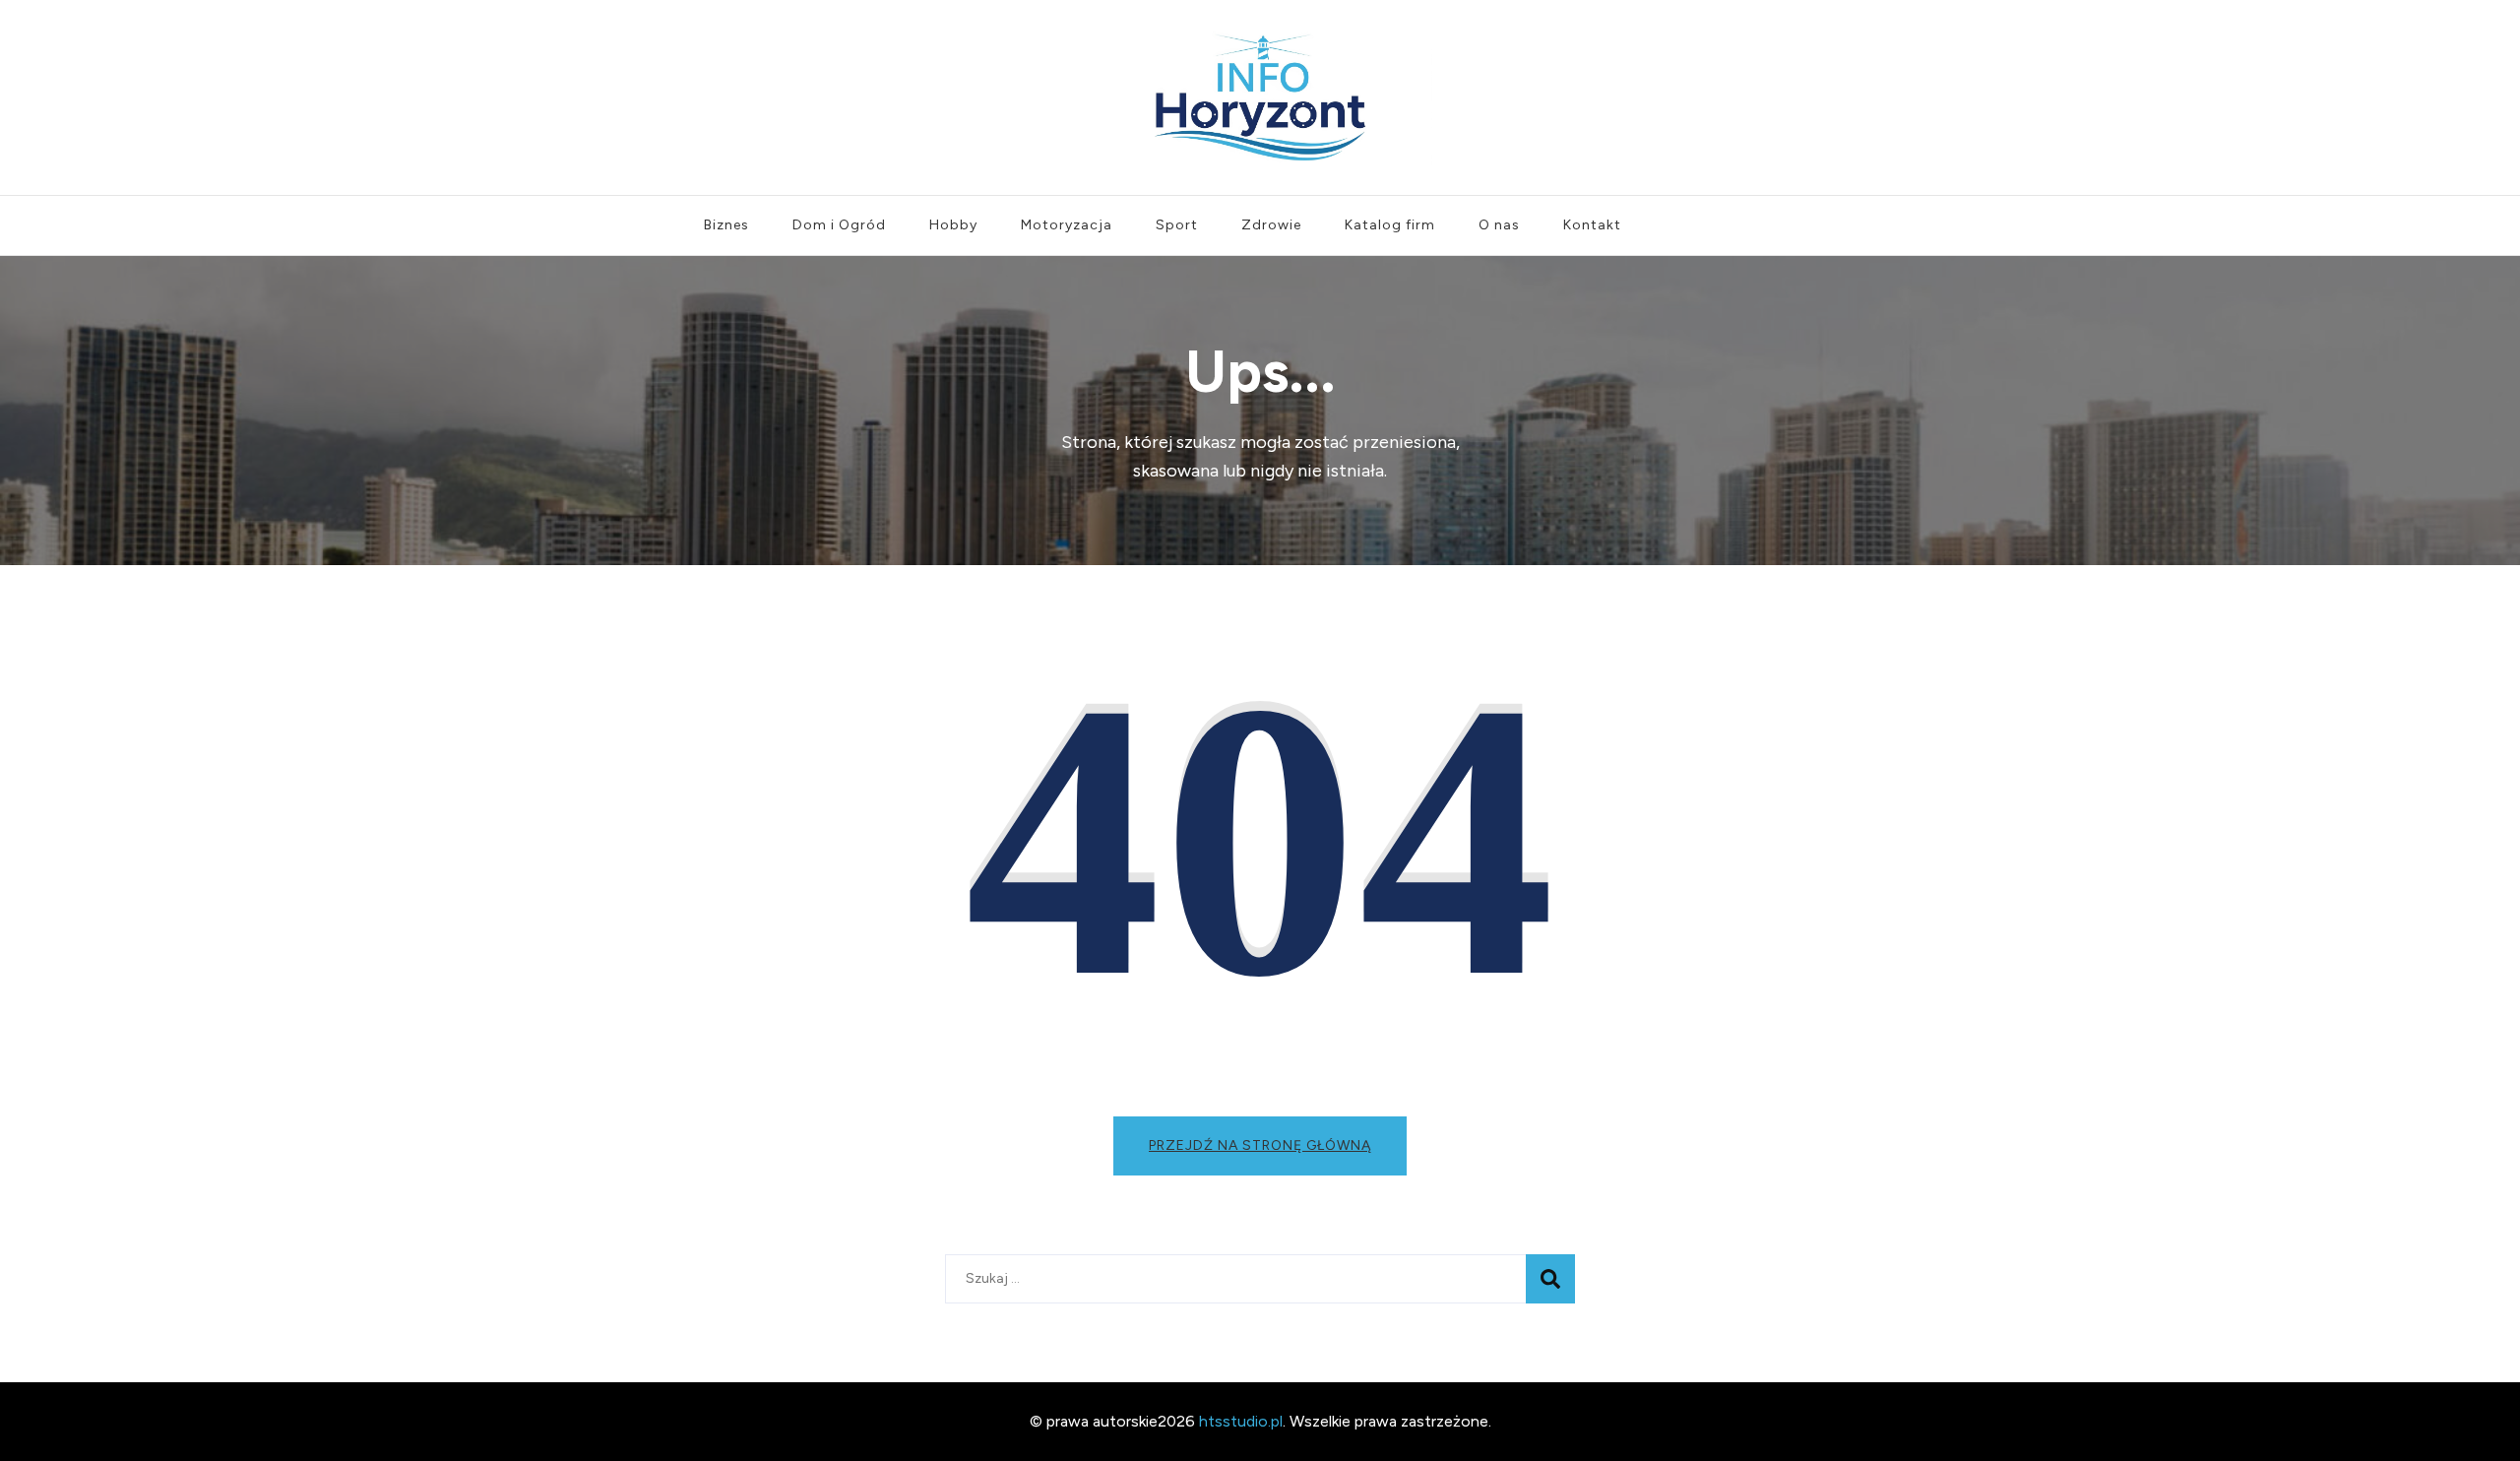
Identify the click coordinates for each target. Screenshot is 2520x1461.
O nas (1499, 225)
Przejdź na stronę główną (1260, 1145)
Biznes (726, 225)
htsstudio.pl (1241, 1421)
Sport (1177, 225)
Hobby (953, 225)
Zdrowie (1271, 225)
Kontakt (1592, 225)
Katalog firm (1390, 225)
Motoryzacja (1067, 225)
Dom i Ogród (839, 225)
